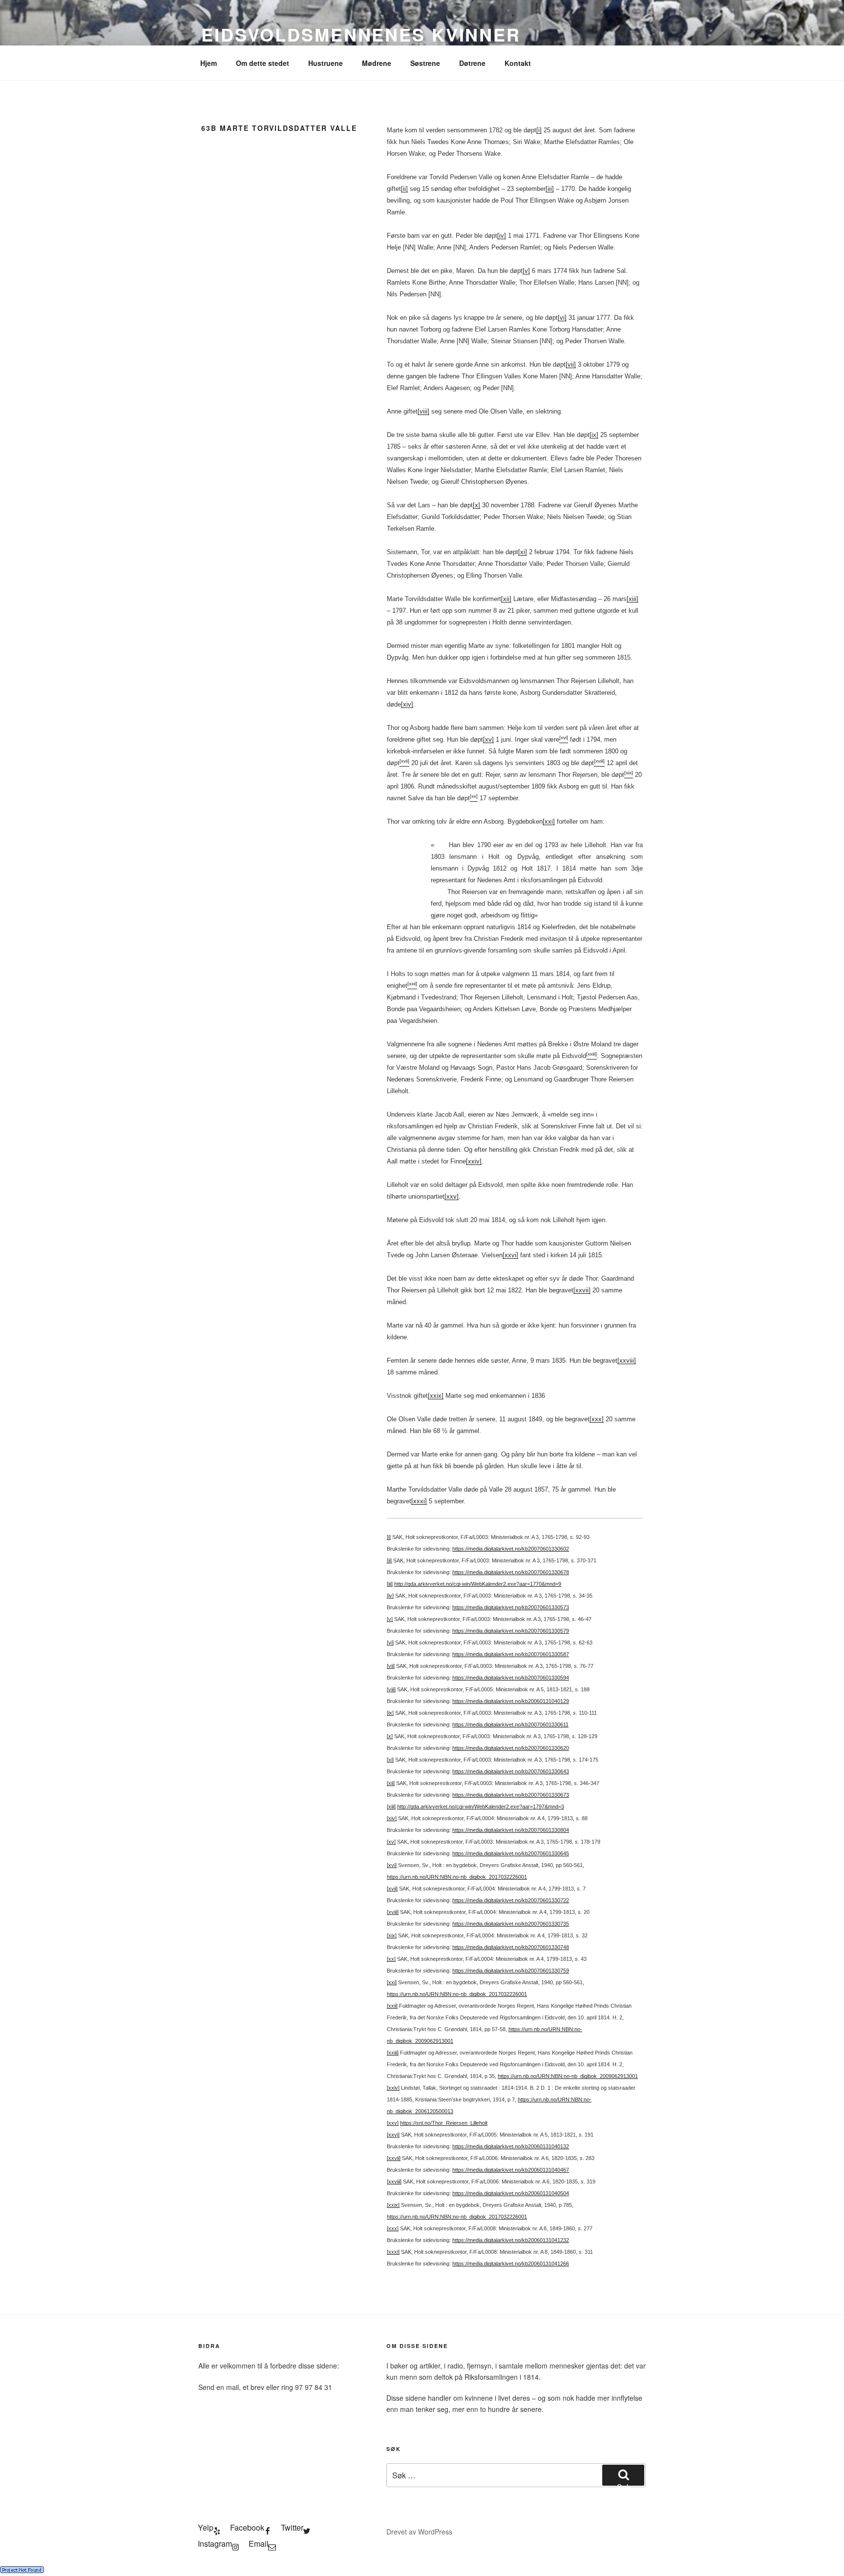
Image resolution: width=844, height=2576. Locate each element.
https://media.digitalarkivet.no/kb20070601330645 (511, 1853)
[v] (526, 271)
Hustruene (326, 63)
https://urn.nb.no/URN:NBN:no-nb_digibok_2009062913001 (568, 2076)
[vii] (571, 364)
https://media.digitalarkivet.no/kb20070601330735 (511, 1924)
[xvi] (392, 1865)
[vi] (562, 318)
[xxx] (597, 1419)
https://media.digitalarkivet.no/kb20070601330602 (511, 1549)
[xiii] (633, 599)
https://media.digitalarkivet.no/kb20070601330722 (511, 1900)
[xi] (523, 552)
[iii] (550, 189)
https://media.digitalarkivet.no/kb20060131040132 (511, 2146)
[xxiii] (393, 2053)
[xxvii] (582, 1290)
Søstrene (425, 63)
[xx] (391, 1959)
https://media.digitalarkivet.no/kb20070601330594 (511, 1678)
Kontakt (518, 63)
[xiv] (407, 704)
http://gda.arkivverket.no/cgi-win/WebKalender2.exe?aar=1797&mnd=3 (481, 1807)
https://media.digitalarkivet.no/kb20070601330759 (511, 1971)
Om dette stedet (263, 63)
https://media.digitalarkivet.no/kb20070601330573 (511, 1607)
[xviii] (393, 1912)
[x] (476, 505)
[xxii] (392, 2006)
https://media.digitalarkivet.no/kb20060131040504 (511, 2193)
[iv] (502, 236)
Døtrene (472, 63)
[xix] (392, 1935)
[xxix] (436, 1396)
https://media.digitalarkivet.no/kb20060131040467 (511, 2170)
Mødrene (377, 63)
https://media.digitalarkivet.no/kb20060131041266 (511, 2264)
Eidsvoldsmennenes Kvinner (361, 34)
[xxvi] (510, 1255)
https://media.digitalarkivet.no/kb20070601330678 (511, 1572)
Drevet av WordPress (419, 2532)
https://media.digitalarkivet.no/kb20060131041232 (511, 2240)
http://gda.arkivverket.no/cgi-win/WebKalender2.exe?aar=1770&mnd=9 (478, 1584)
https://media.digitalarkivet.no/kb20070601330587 (511, 1654)
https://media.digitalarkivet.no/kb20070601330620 (511, 1748)
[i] (539, 130)
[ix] (594, 435)
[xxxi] (419, 1501)
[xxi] (549, 821)
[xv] (488, 739)
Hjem (209, 63)
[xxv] (452, 1196)
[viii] (423, 411)
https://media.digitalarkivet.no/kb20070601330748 (511, 1947)
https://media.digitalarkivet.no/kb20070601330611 (510, 1724)
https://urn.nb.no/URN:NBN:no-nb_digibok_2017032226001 (457, 1877)
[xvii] (392, 1889)
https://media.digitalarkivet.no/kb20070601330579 (511, 1631)
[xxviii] (627, 1361)
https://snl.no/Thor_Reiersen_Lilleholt (444, 2123)
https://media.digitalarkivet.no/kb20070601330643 (511, 1771)
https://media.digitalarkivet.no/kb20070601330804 (511, 1830)
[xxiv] (474, 1161)
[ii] (404, 189)
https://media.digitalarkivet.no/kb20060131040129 (511, 1701)
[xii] (506, 599)
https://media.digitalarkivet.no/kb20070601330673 (511, 1795)
